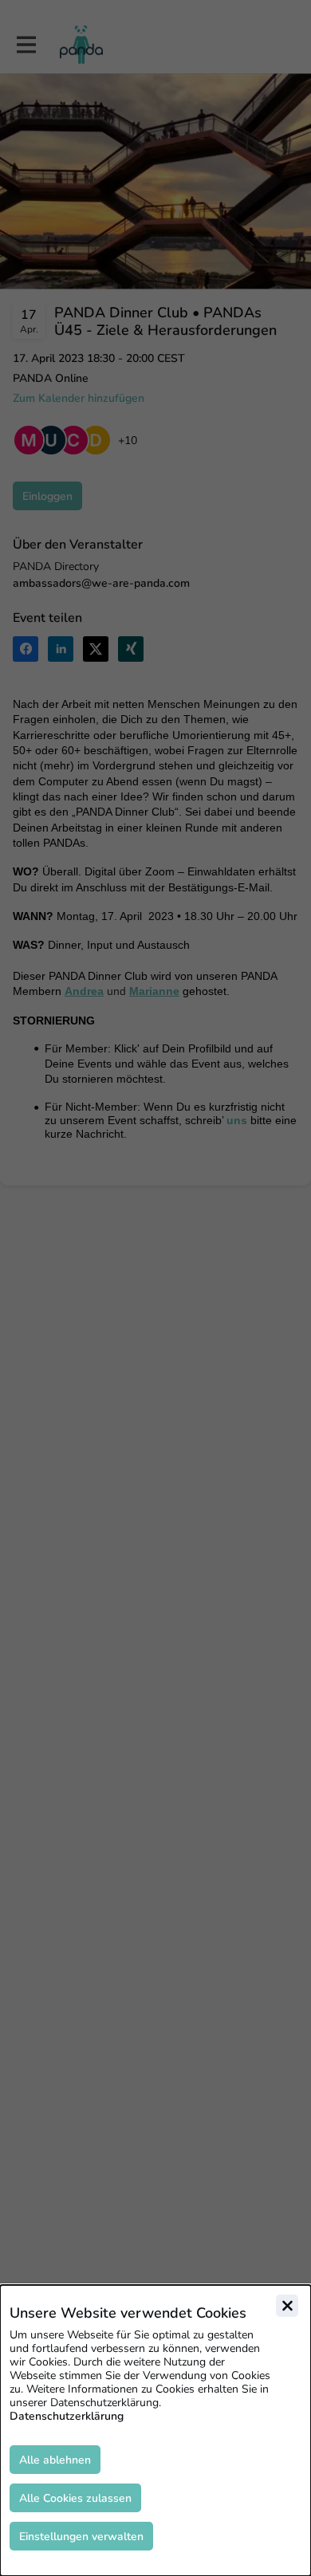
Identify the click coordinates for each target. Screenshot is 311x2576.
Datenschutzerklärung (67, 2416)
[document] (155, 2430)
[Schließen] (287, 2306)
